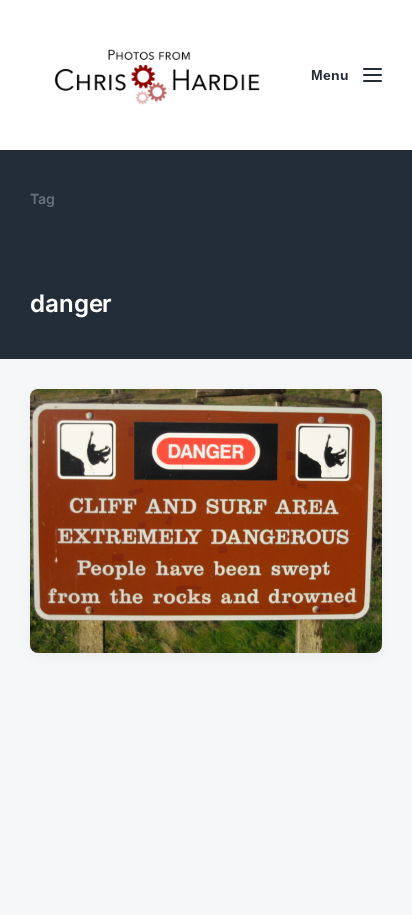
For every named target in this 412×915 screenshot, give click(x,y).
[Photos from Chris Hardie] (156, 75)
